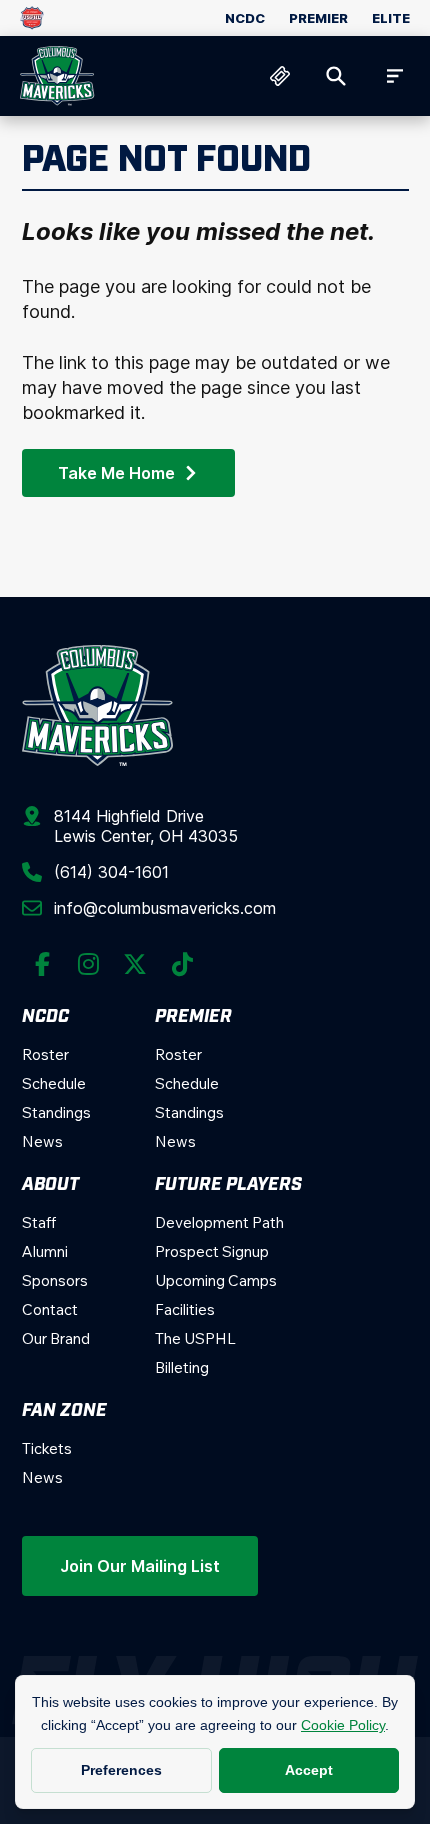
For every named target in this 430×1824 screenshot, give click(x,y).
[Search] (336, 76)
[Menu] (392, 76)
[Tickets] (280, 76)
